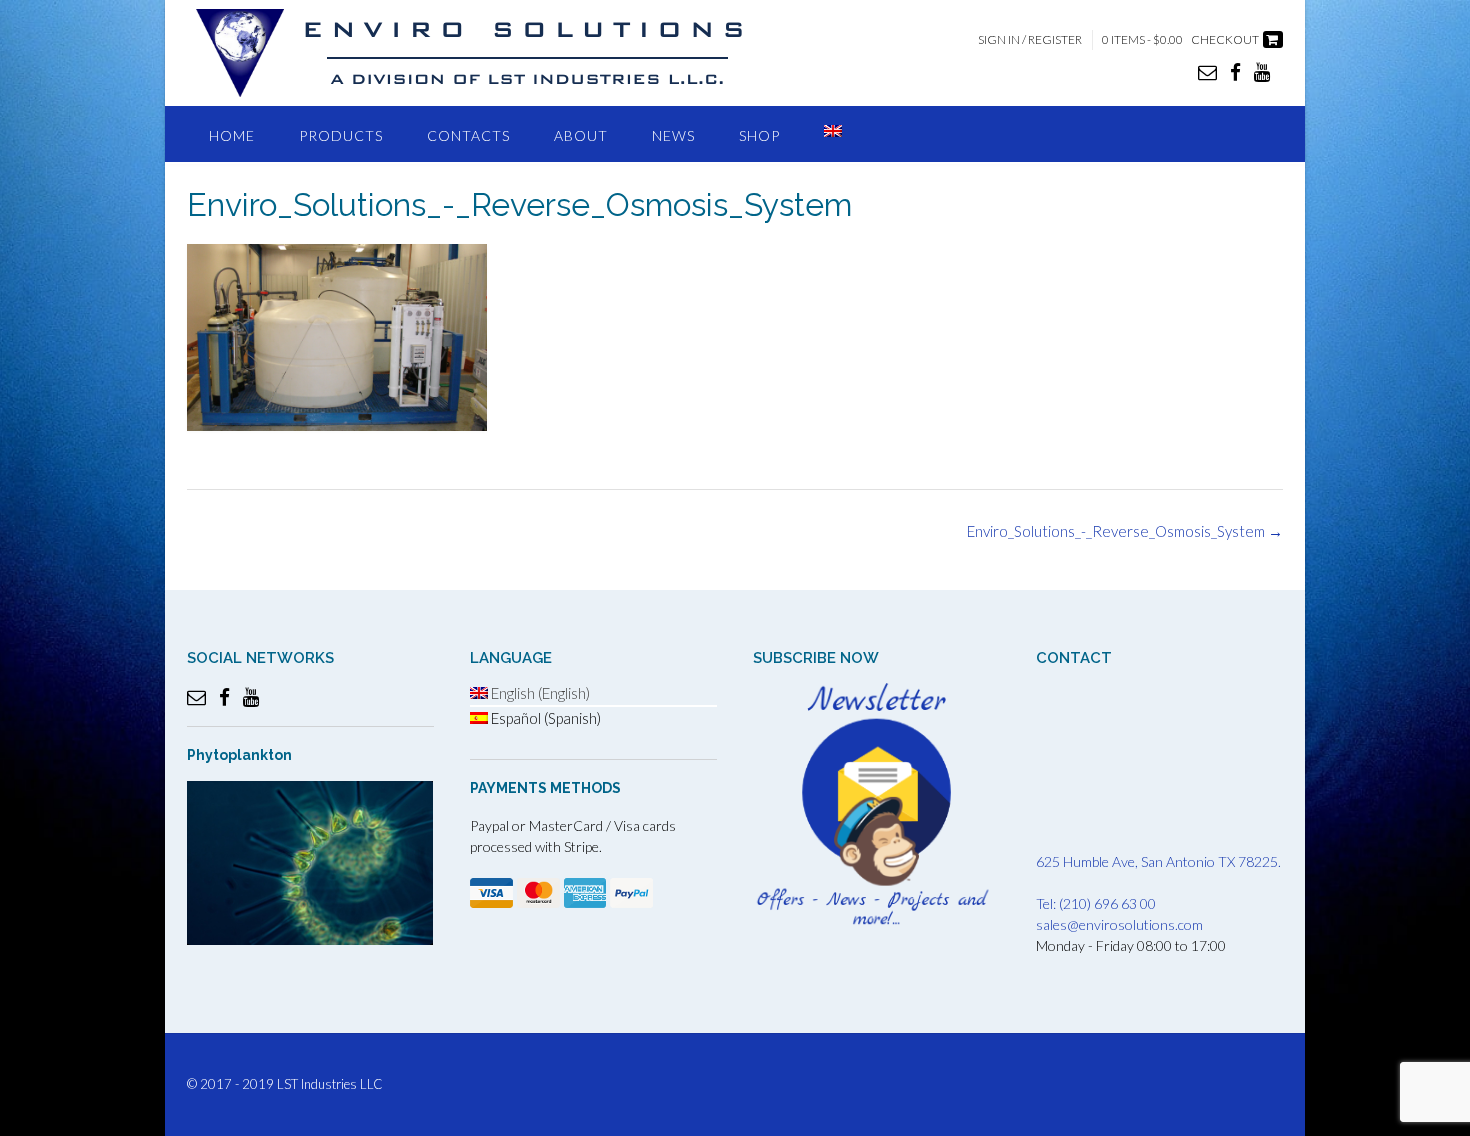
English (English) (539, 693)
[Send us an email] (1207, 71)
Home (232, 135)
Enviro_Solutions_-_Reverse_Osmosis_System (1125, 531)
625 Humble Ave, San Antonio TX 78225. (1158, 861)
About (581, 135)
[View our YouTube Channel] (1262, 71)
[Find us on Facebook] (1235, 71)
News (673, 135)
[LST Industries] (487, 53)
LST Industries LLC (330, 1084)
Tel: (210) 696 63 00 (1096, 903)
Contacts (468, 135)
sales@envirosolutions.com (1119, 924)
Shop (759, 135)
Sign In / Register (1030, 39)
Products (341, 135)
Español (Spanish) (544, 718)
